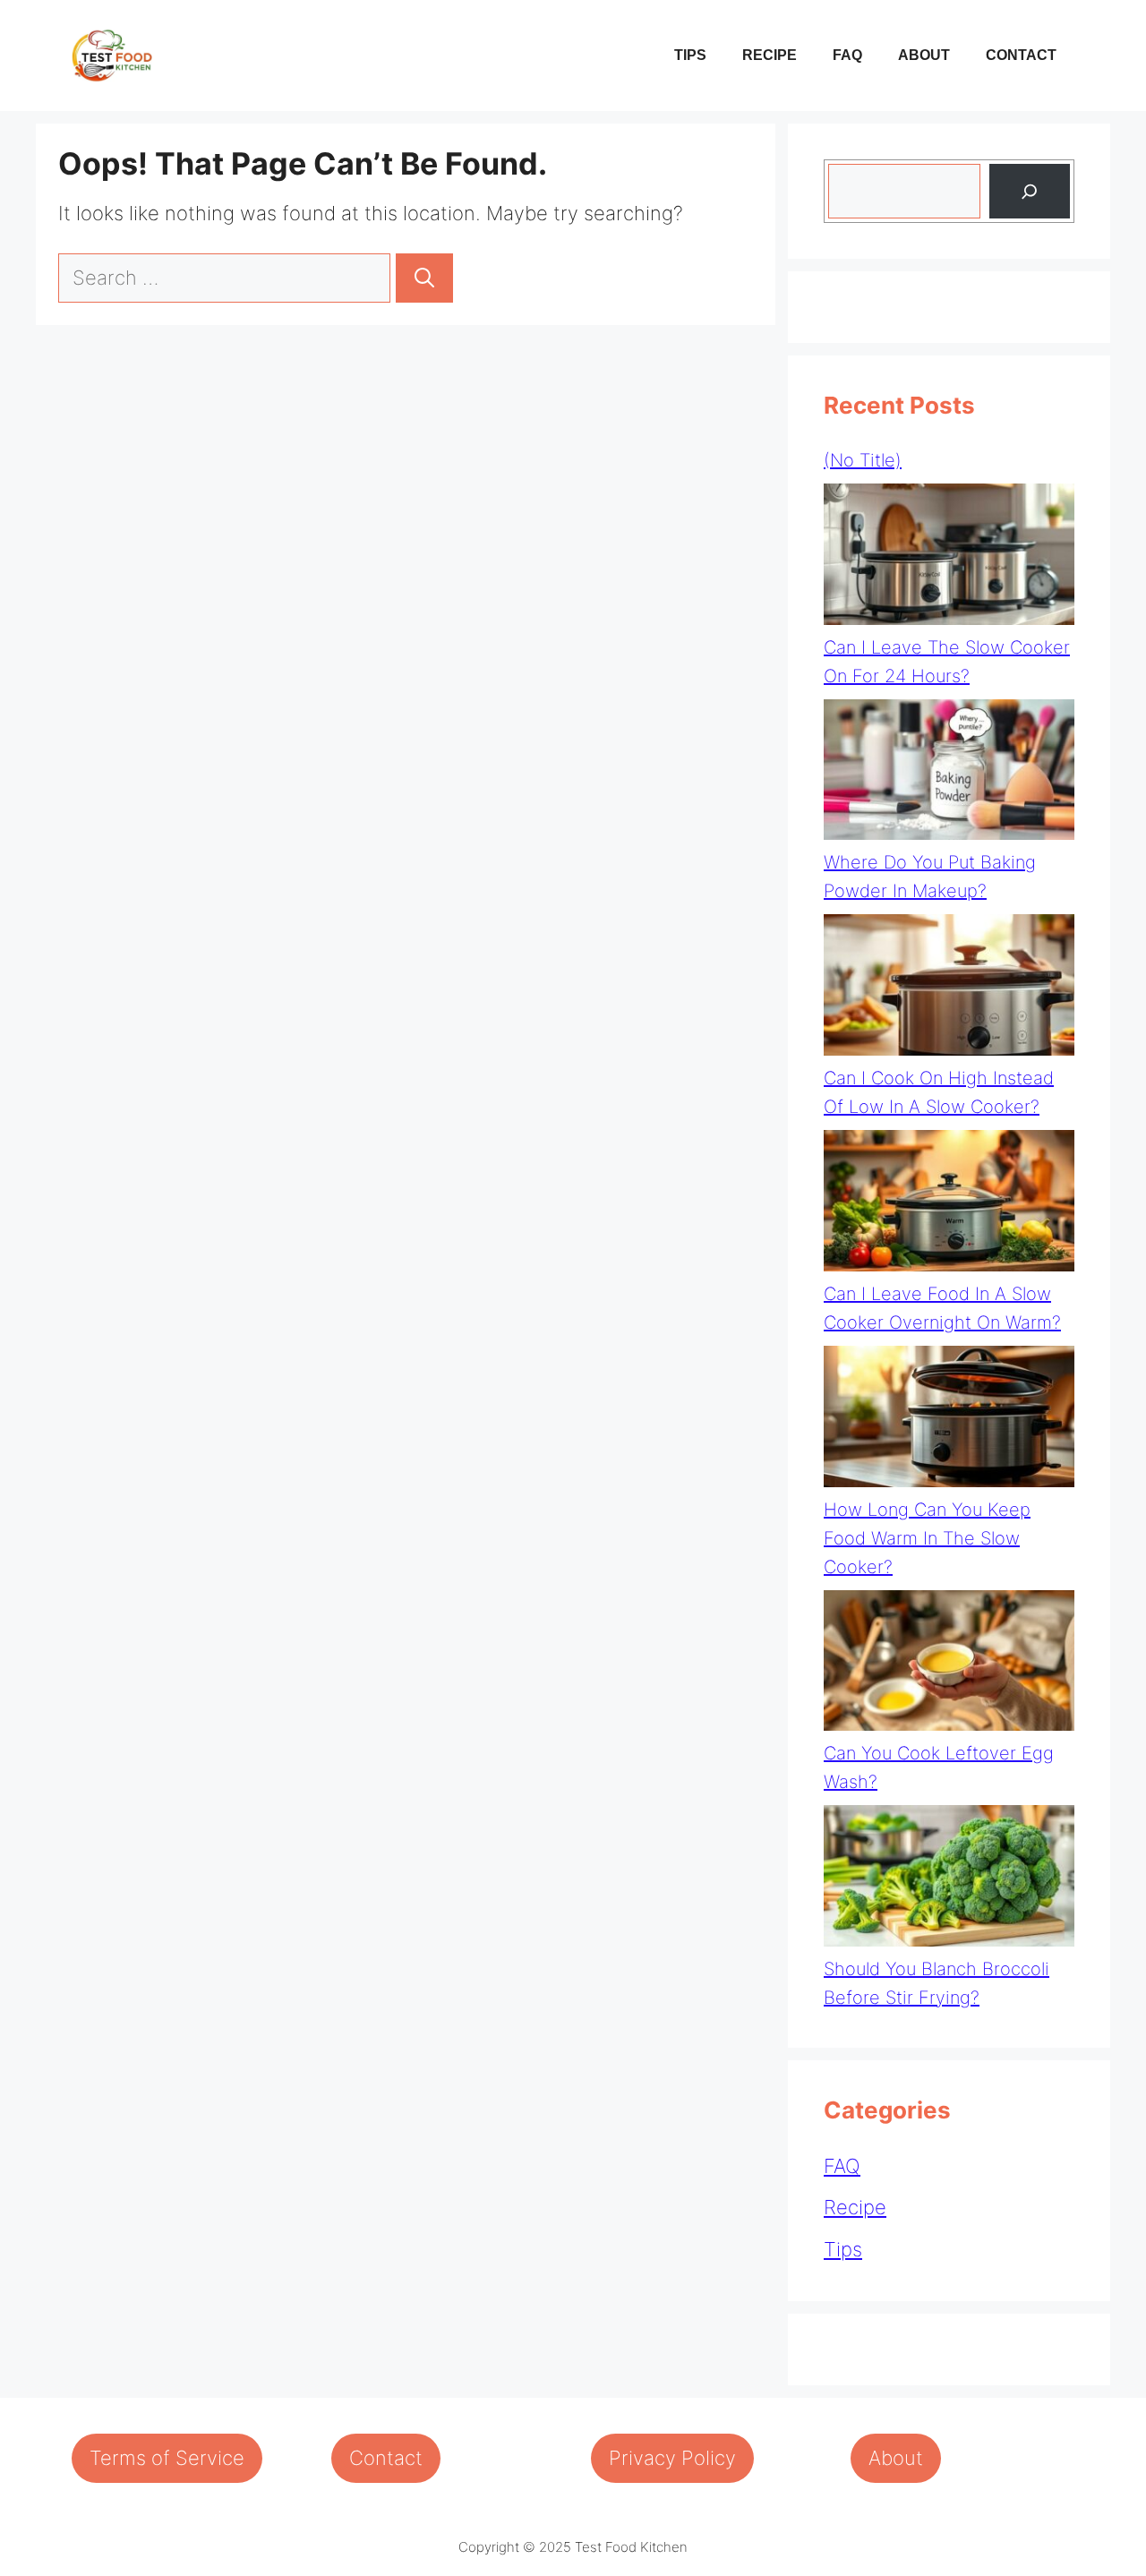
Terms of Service (167, 2458)
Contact (1021, 55)
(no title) (863, 460)
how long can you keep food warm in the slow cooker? (927, 1538)
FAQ (847, 55)
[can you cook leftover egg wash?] (949, 1665)
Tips (690, 55)
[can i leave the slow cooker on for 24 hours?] (949, 558)
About (924, 55)
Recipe (770, 55)
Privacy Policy (672, 2458)
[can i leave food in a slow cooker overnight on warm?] (949, 1205)
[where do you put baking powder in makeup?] (949, 774)
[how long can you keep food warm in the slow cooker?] (949, 1421)
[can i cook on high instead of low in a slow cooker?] (949, 989)
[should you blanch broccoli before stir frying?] (949, 1880)
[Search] (424, 278)
